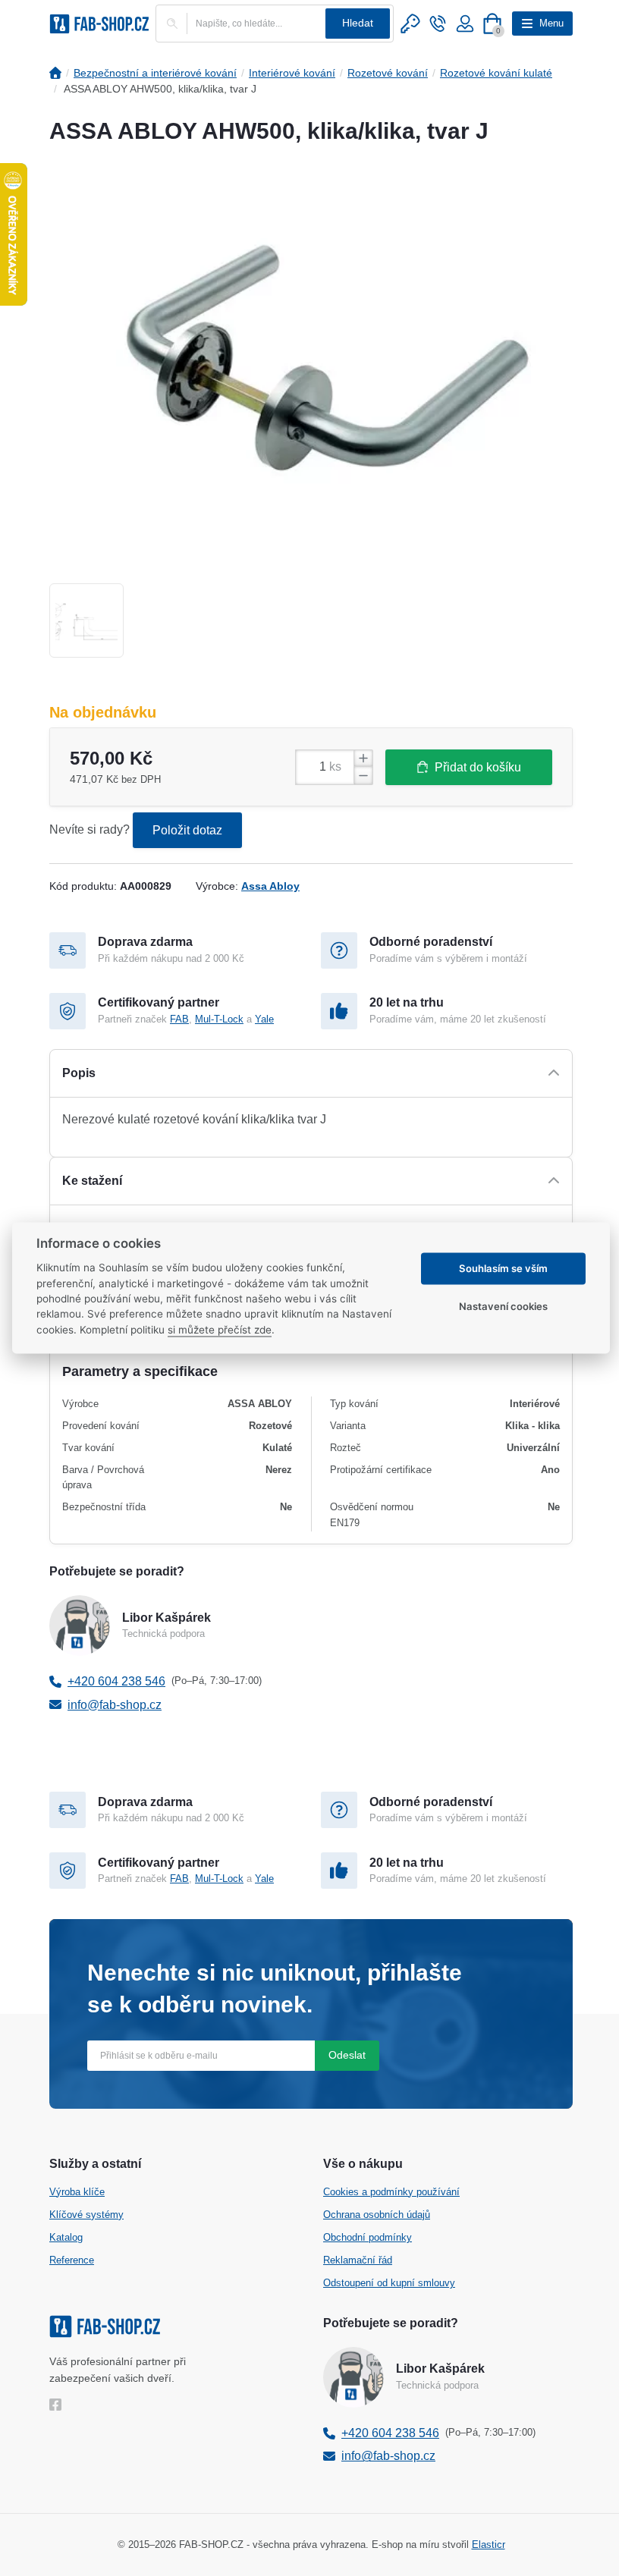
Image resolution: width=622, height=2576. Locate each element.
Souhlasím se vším (503, 1268)
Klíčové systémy (86, 2215)
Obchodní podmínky (368, 2237)
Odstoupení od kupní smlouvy (389, 2283)
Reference (72, 2260)
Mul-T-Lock (219, 1019)
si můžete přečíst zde (220, 1330)
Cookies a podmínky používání (391, 2192)
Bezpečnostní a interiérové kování (155, 73)
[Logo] (99, 24)
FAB (179, 1019)
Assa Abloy (270, 886)
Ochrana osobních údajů (377, 2215)
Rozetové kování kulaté (496, 73)
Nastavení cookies (503, 1306)
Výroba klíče (77, 2192)
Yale (264, 1019)
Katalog (66, 2237)
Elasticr (488, 2545)
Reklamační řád (358, 2260)
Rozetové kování (388, 73)
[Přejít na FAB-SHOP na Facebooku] (59, 2405)
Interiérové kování (292, 73)
